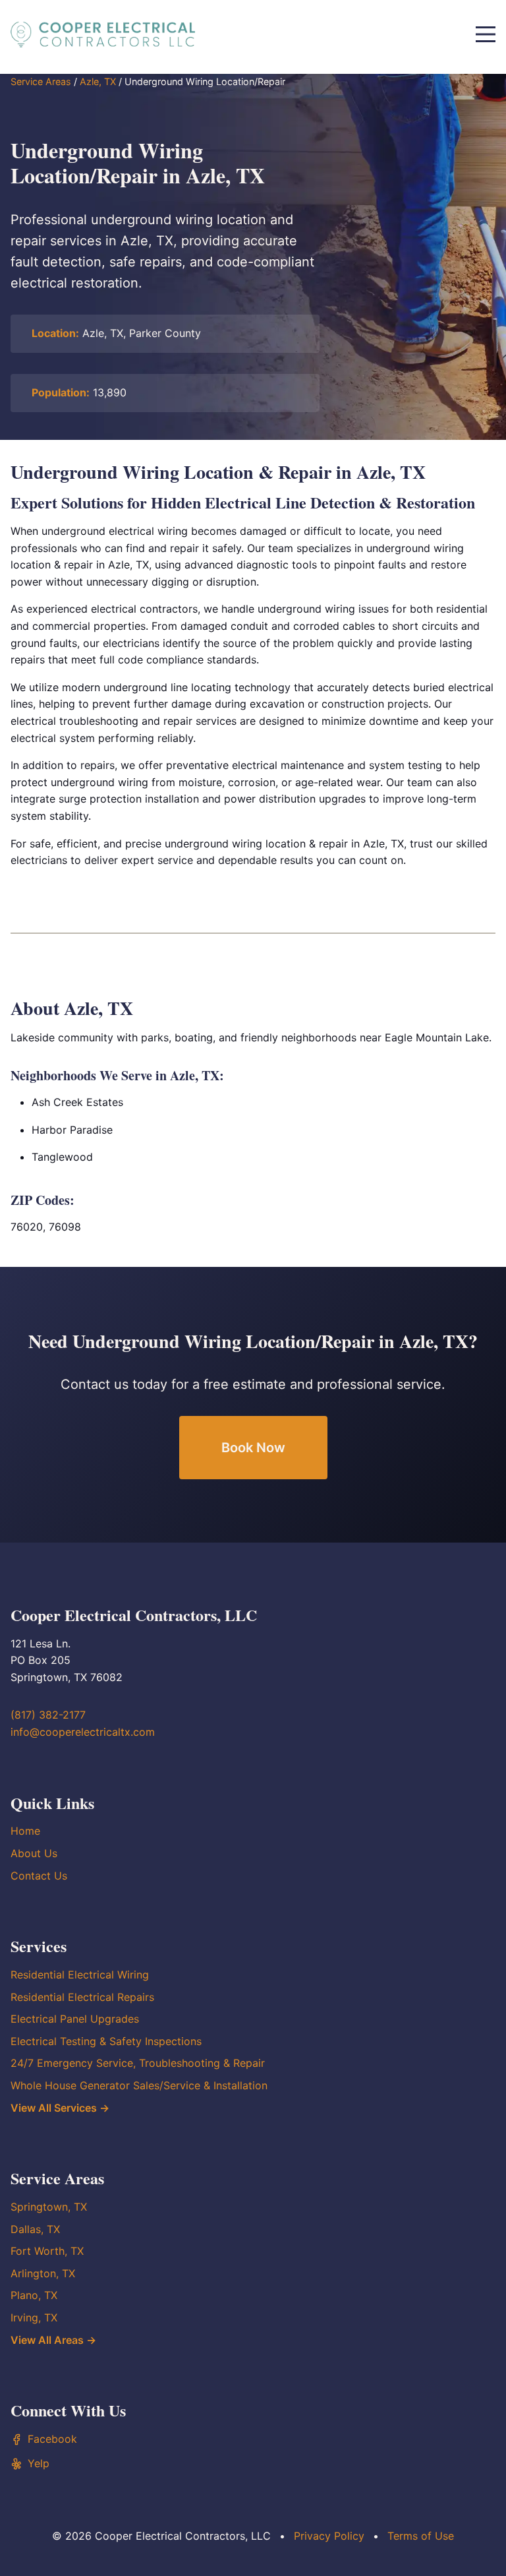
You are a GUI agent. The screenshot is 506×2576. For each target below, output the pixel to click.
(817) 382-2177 (48, 1715)
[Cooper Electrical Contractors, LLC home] (103, 34)
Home (25, 1831)
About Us (34, 1853)
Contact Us (39, 1876)
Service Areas (41, 81)
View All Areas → (53, 2340)
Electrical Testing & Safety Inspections (106, 2041)
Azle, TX (98, 81)
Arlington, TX (43, 2273)
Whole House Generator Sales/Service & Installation (139, 2085)
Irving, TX (34, 2317)
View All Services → (60, 2108)
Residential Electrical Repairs (82, 1997)
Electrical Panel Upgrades (75, 2019)
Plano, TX (34, 2295)
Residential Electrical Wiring (80, 1975)
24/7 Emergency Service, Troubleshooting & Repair (138, 2063)
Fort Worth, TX (47, 2251)
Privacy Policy (329, 2536)
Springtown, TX (49, 2207)
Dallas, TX (35, 2229)
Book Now (253, 1448)
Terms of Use (421, 2536)
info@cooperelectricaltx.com (83, 1732)
